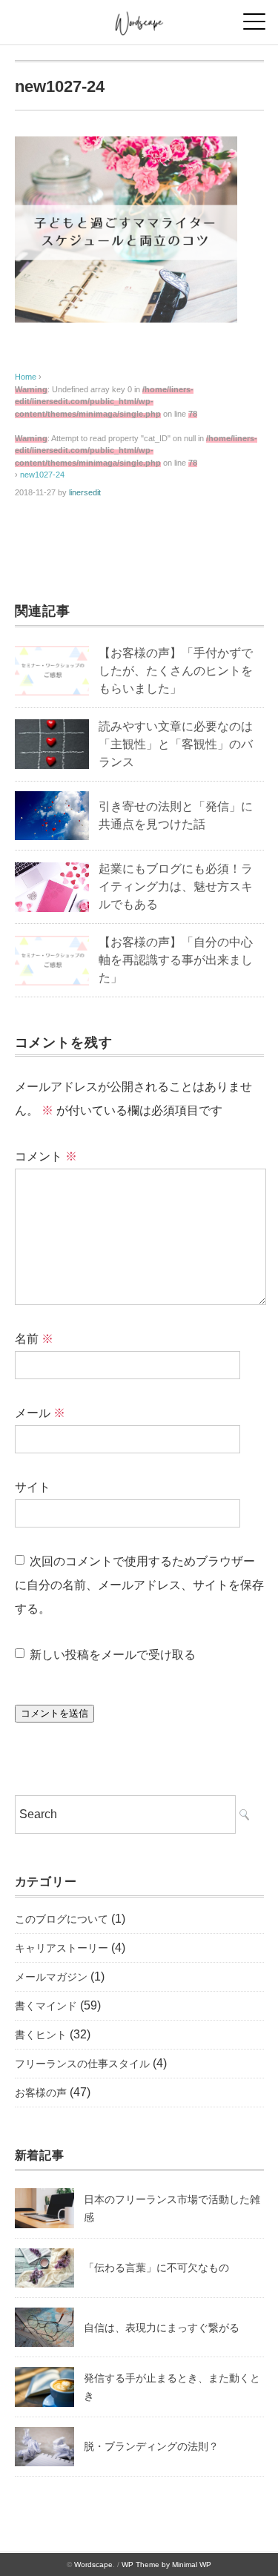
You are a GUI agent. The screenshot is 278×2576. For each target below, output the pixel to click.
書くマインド (46, 2006)
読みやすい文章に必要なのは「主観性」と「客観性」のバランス (176, 744)
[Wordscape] (139, 18)
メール (40, 1413)
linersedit (85, 492)
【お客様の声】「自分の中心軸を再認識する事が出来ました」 (176, 960)
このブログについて (62, 1919)
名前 (34, 1339)
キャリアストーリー (62, 1948)
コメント (46, 1156)
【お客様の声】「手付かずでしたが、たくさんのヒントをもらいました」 (176, 671)
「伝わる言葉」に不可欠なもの (156, 2268)
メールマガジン (51, 1977)
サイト (33, 1487)
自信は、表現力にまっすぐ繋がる (162, 2328)
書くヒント (41, 2035)
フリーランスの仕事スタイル (82, 2064)
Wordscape (93, 2565)
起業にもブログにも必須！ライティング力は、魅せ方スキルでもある (176, 886)
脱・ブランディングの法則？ (151, 2446)
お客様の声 (41, 2093)
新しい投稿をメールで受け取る (113, 1655)
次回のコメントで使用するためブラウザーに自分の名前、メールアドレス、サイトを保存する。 (139, 1585)
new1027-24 (42, 475)
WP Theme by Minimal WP (166, 2565)
